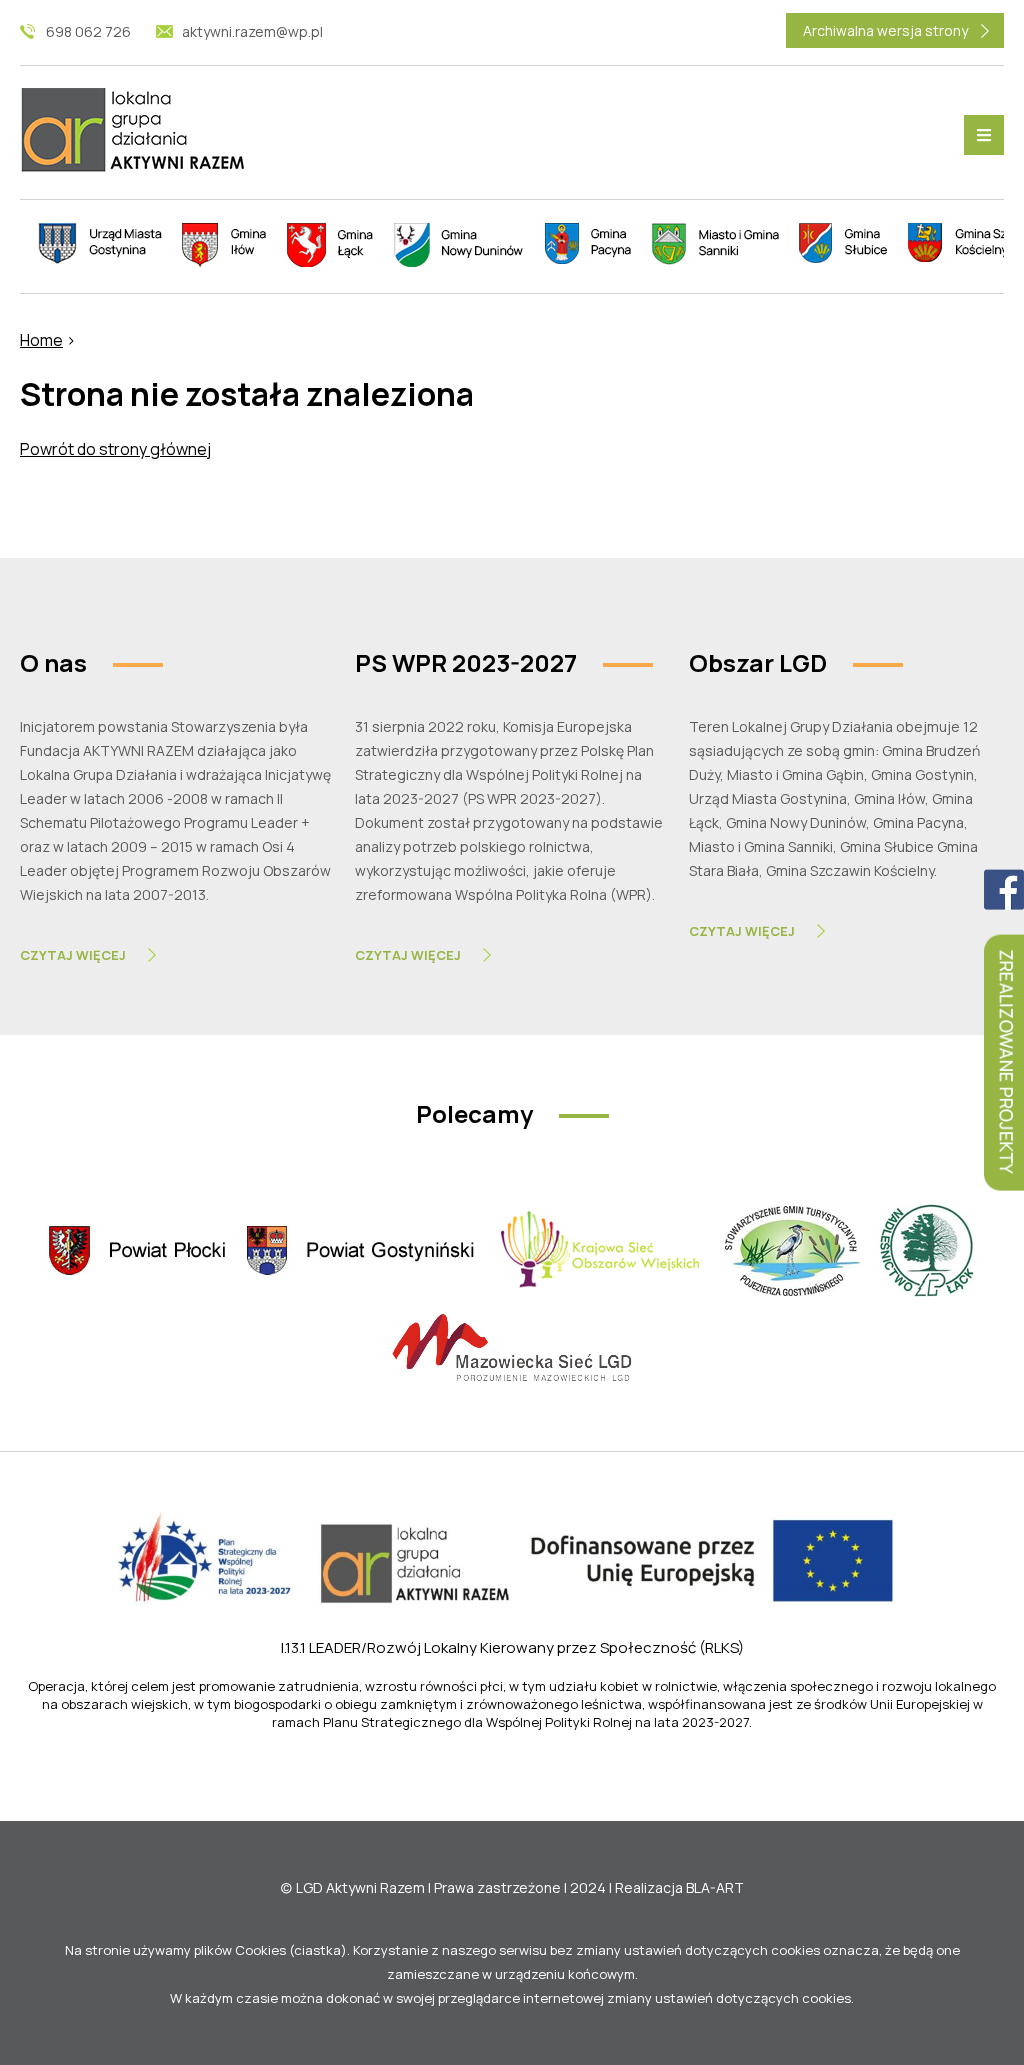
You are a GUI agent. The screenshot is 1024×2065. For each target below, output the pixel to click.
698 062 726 (88, 31)
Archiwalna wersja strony (885, 30)
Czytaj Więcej (73, 955)
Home (41, 340)
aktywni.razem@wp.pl (252, 31)
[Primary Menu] (984, 135)
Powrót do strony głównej (115, 449)
